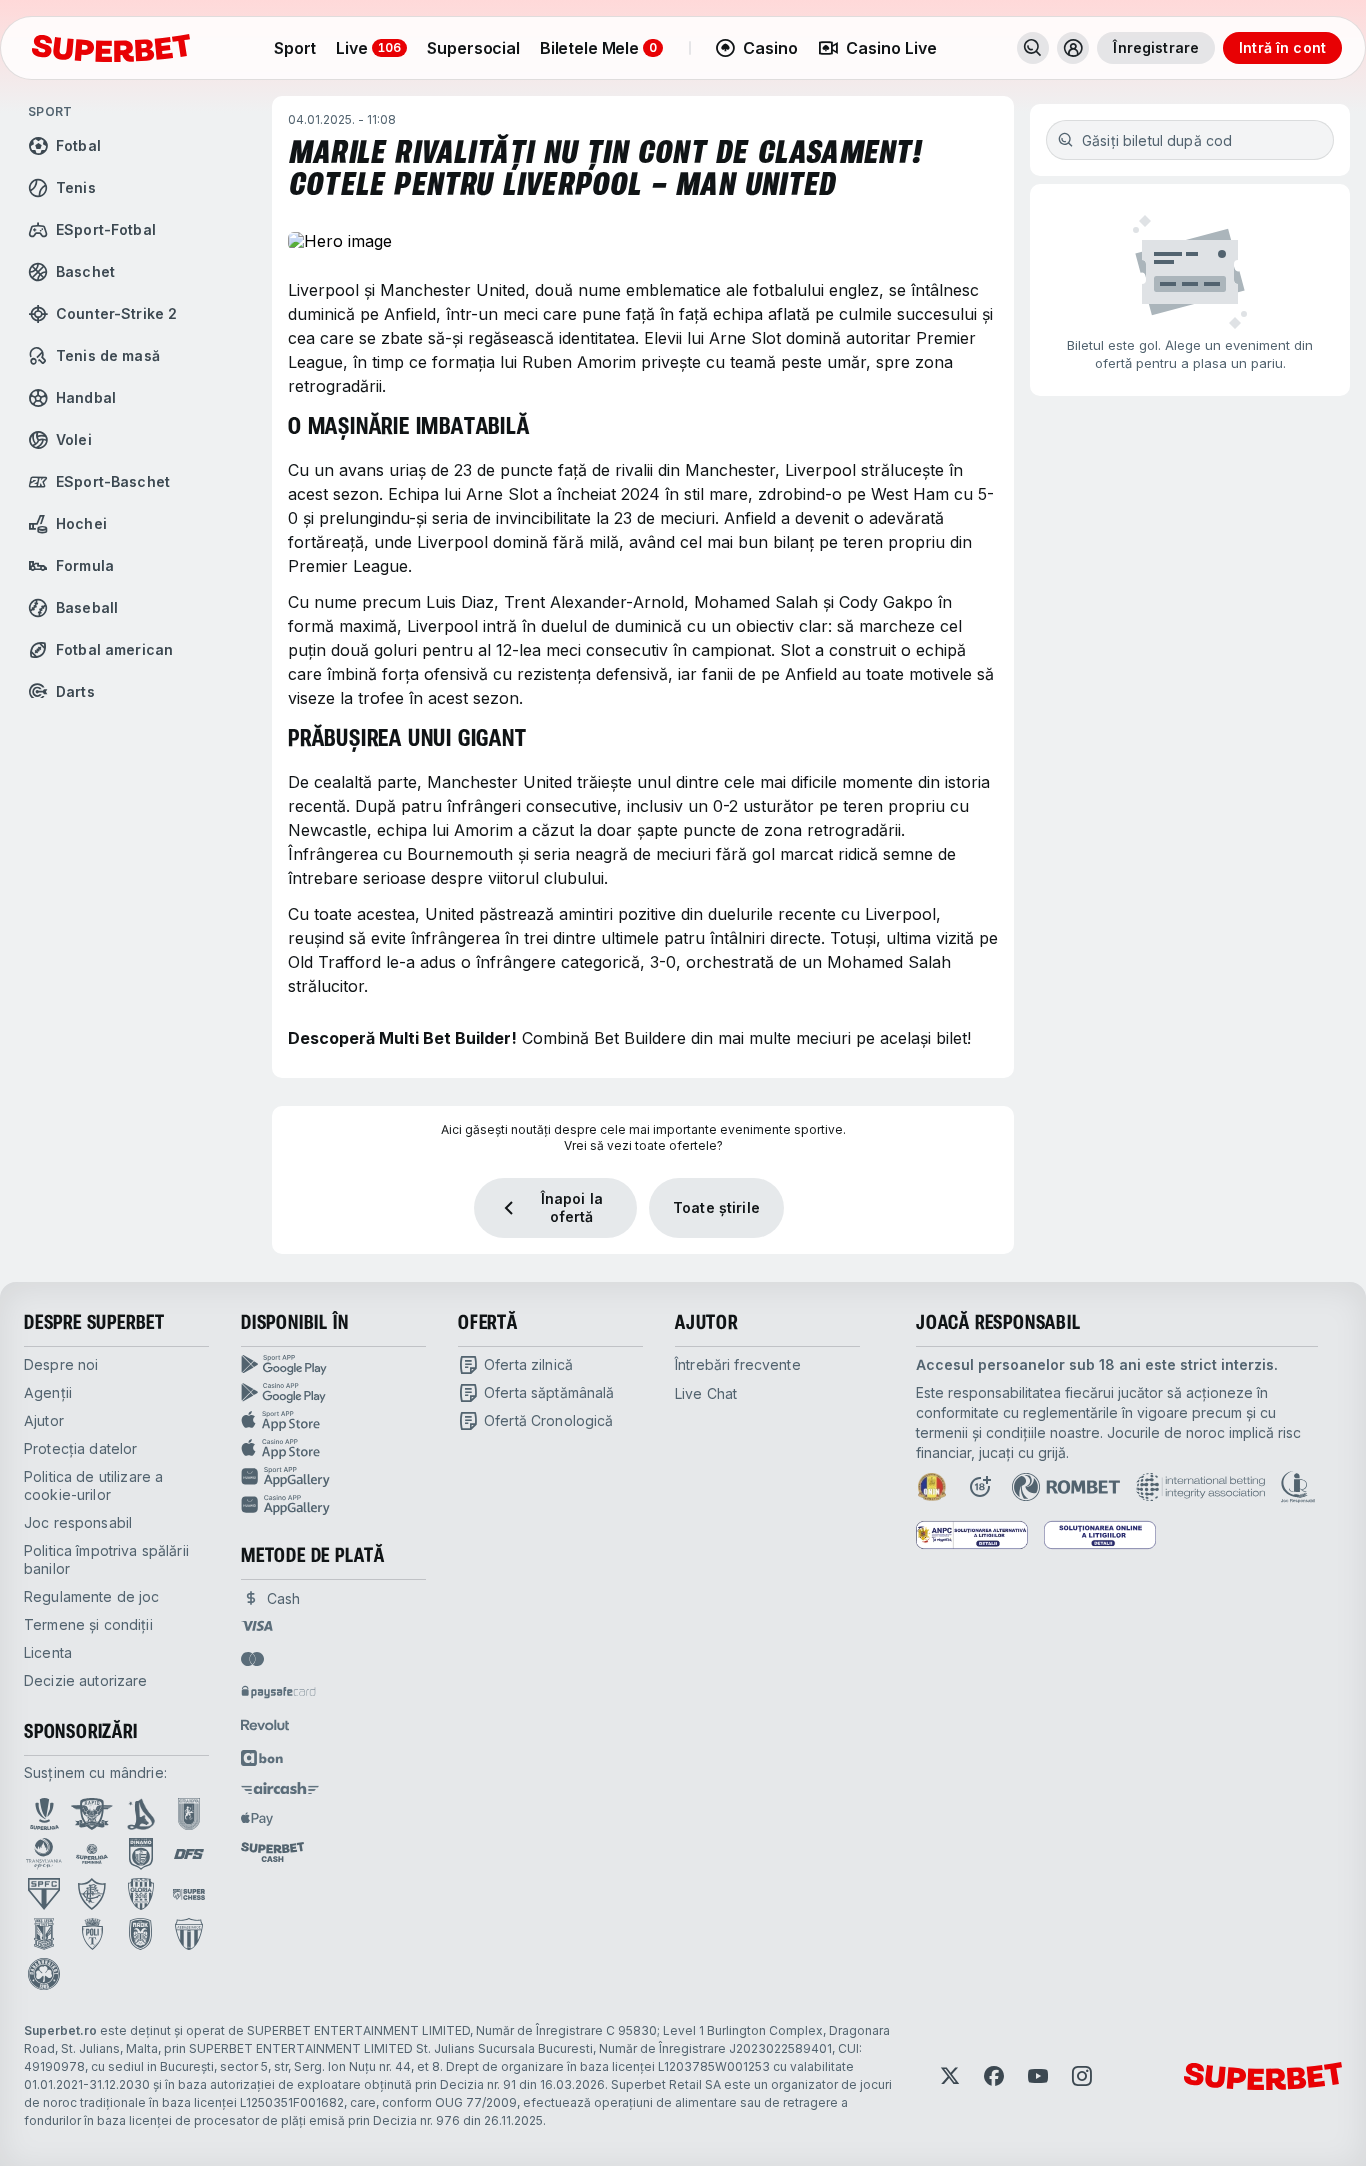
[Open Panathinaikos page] (44, 1974)
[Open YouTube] (1038, 2076)
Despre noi (61, 1364)
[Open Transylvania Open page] (44, 1854)
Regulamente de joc (92, 1596)
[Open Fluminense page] (92, 1894)
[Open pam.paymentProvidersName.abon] (263, 1758)
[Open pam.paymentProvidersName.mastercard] (252, 1659)
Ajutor (44, 1420)
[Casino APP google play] (333, 1393)
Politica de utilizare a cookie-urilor (93, 1485)
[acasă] (111, 48)
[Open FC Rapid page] (92, 1814)
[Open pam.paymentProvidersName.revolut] (265, 1725)
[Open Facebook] (994, 2076)
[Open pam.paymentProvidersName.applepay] (257, 1818)
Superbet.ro (60, 2030)
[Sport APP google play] (333, 1365)
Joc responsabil (78, 1522)
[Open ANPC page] (972, 1535)
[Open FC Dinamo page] (141, 1814)
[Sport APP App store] (333, 1421)
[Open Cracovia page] (189, 1814)
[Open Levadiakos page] (189, 1934)
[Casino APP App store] (333, 1449)
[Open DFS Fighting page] (189, 1854)
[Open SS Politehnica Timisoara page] (92, 1934)
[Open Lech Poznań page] (44, 1934)
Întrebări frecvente (738, 1364)
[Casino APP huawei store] (333, 1505)
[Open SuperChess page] (189, 1894)
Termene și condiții (88, 1624)
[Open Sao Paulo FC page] (44, 1894)
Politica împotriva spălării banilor (106, 1559)
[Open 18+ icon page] (980, 1487)
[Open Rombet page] (1066, 1487)
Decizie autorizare (86, 1680)
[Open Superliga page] (44, 1814)
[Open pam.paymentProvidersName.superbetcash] (272, 1852)
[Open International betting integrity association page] (1200, 1487)
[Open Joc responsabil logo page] (1298, 1487)
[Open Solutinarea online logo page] (1100, 1535)
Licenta (48, 1652)
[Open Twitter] (950, 2076)
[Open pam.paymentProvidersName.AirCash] (280, 1788)
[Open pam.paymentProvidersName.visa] (257, 1626)
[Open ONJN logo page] (932, 1487)
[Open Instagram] (1082, 2076)
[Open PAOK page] (140, 1934)
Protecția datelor (80, 1448)
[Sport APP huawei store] (333, 1477)
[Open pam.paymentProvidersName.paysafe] (278, 1692)
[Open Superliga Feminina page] (92, 1854)
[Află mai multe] (1073, 48)
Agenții (48, 1392)
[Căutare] (1033, 48)
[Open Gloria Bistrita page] (141, 1894)
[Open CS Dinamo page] (141, 1854)
